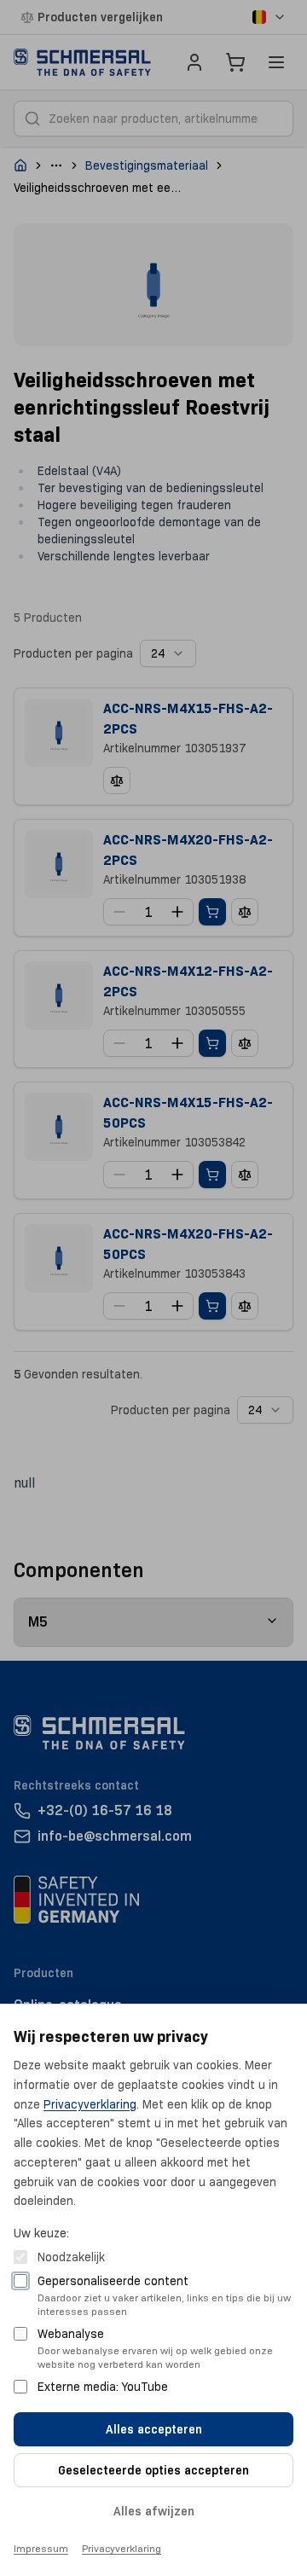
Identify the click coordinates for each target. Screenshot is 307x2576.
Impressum (41, 2548)
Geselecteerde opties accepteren (153, 2470)
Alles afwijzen (154, 2511)
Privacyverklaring (90, 2104)
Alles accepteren (154, 2429)
